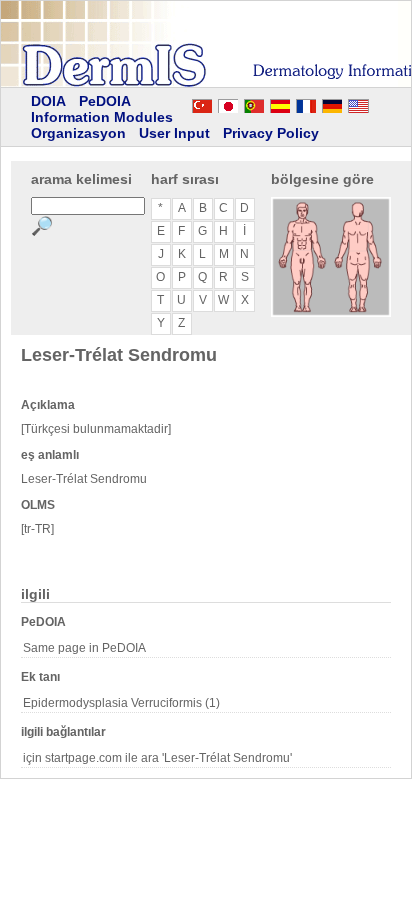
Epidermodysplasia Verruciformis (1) (121, 703)
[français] (306, 103)
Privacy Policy (271, 133)
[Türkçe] (202, 103)
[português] (254, 103)
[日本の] (228, 103)
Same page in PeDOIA (84, 648)
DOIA (48, 101)
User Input (174, 133)
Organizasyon (78, 133)
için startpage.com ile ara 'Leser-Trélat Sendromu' (157, 758)
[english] (378, 103)
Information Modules (102, 117)
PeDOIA (105, 101)
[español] (280, 103)
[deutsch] (332, 103)
